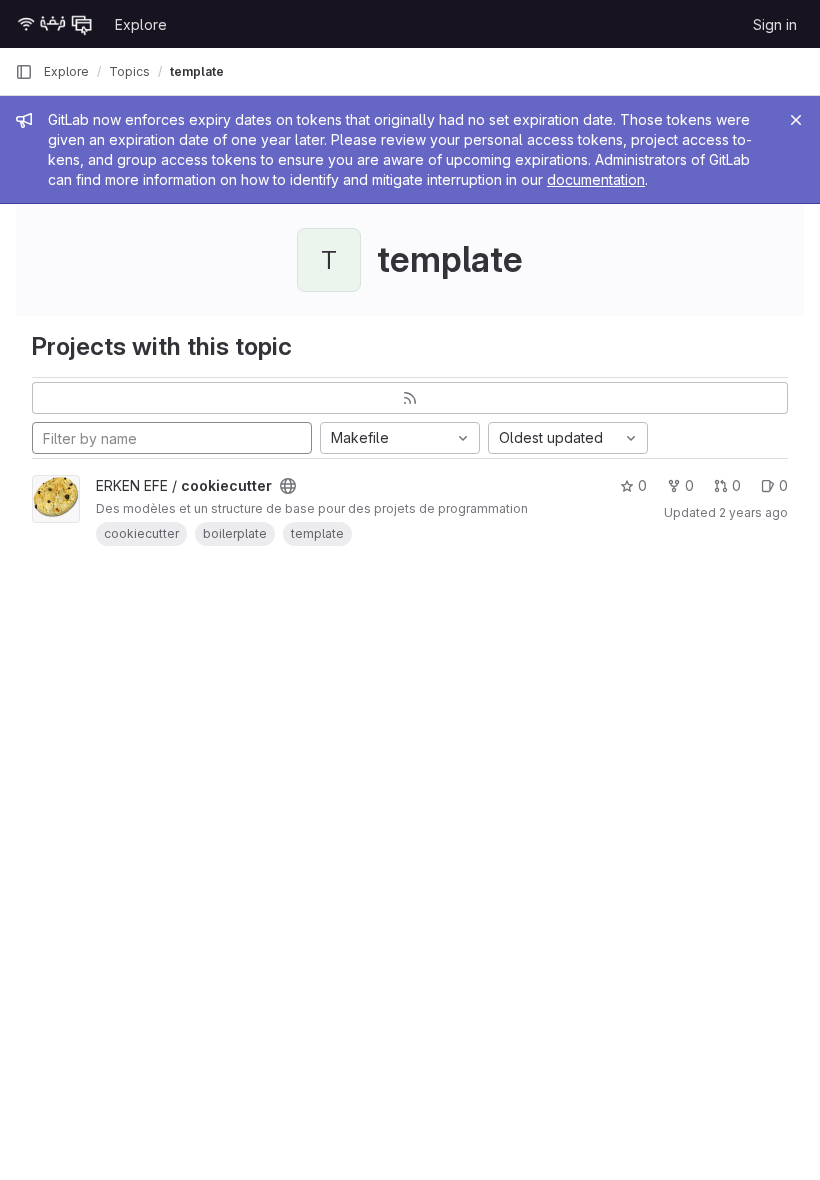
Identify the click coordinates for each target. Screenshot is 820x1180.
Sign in (775, 24)
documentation (596, 179)
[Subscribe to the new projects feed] (410, 398)
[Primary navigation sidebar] (24, 72)
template (197, 71)
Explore (141, 24)
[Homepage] (55, 24)
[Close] (796, 120)
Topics (129, 71)
